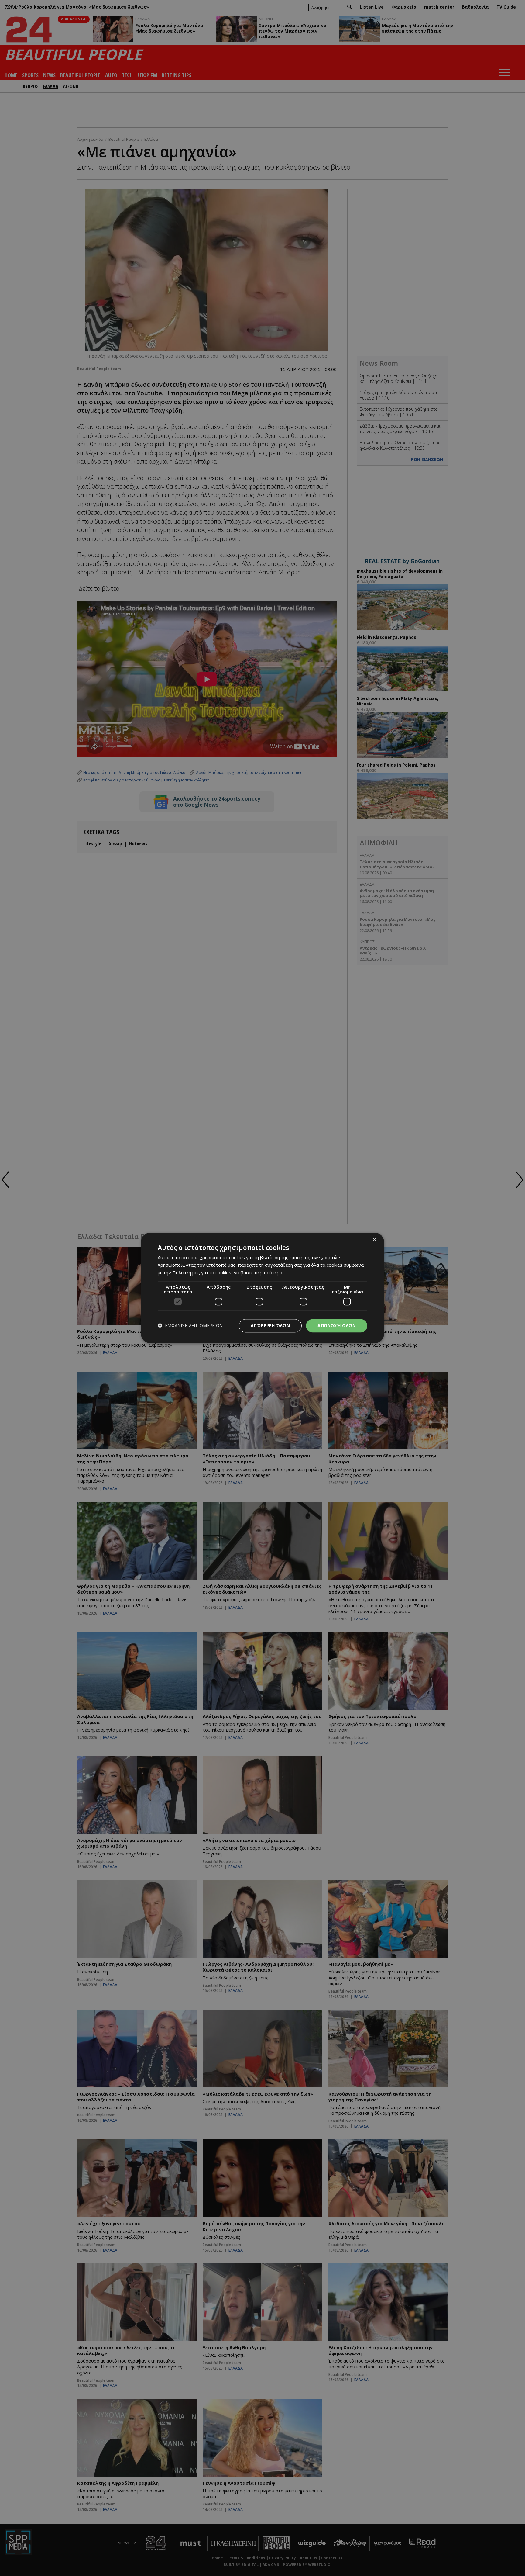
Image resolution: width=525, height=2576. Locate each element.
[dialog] (262, 1288)
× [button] (374, 1240)
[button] (190, 1326)
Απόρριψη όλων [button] (270, 1326)
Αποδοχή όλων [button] (337, 1326)
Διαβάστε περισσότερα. (258, 1272)
